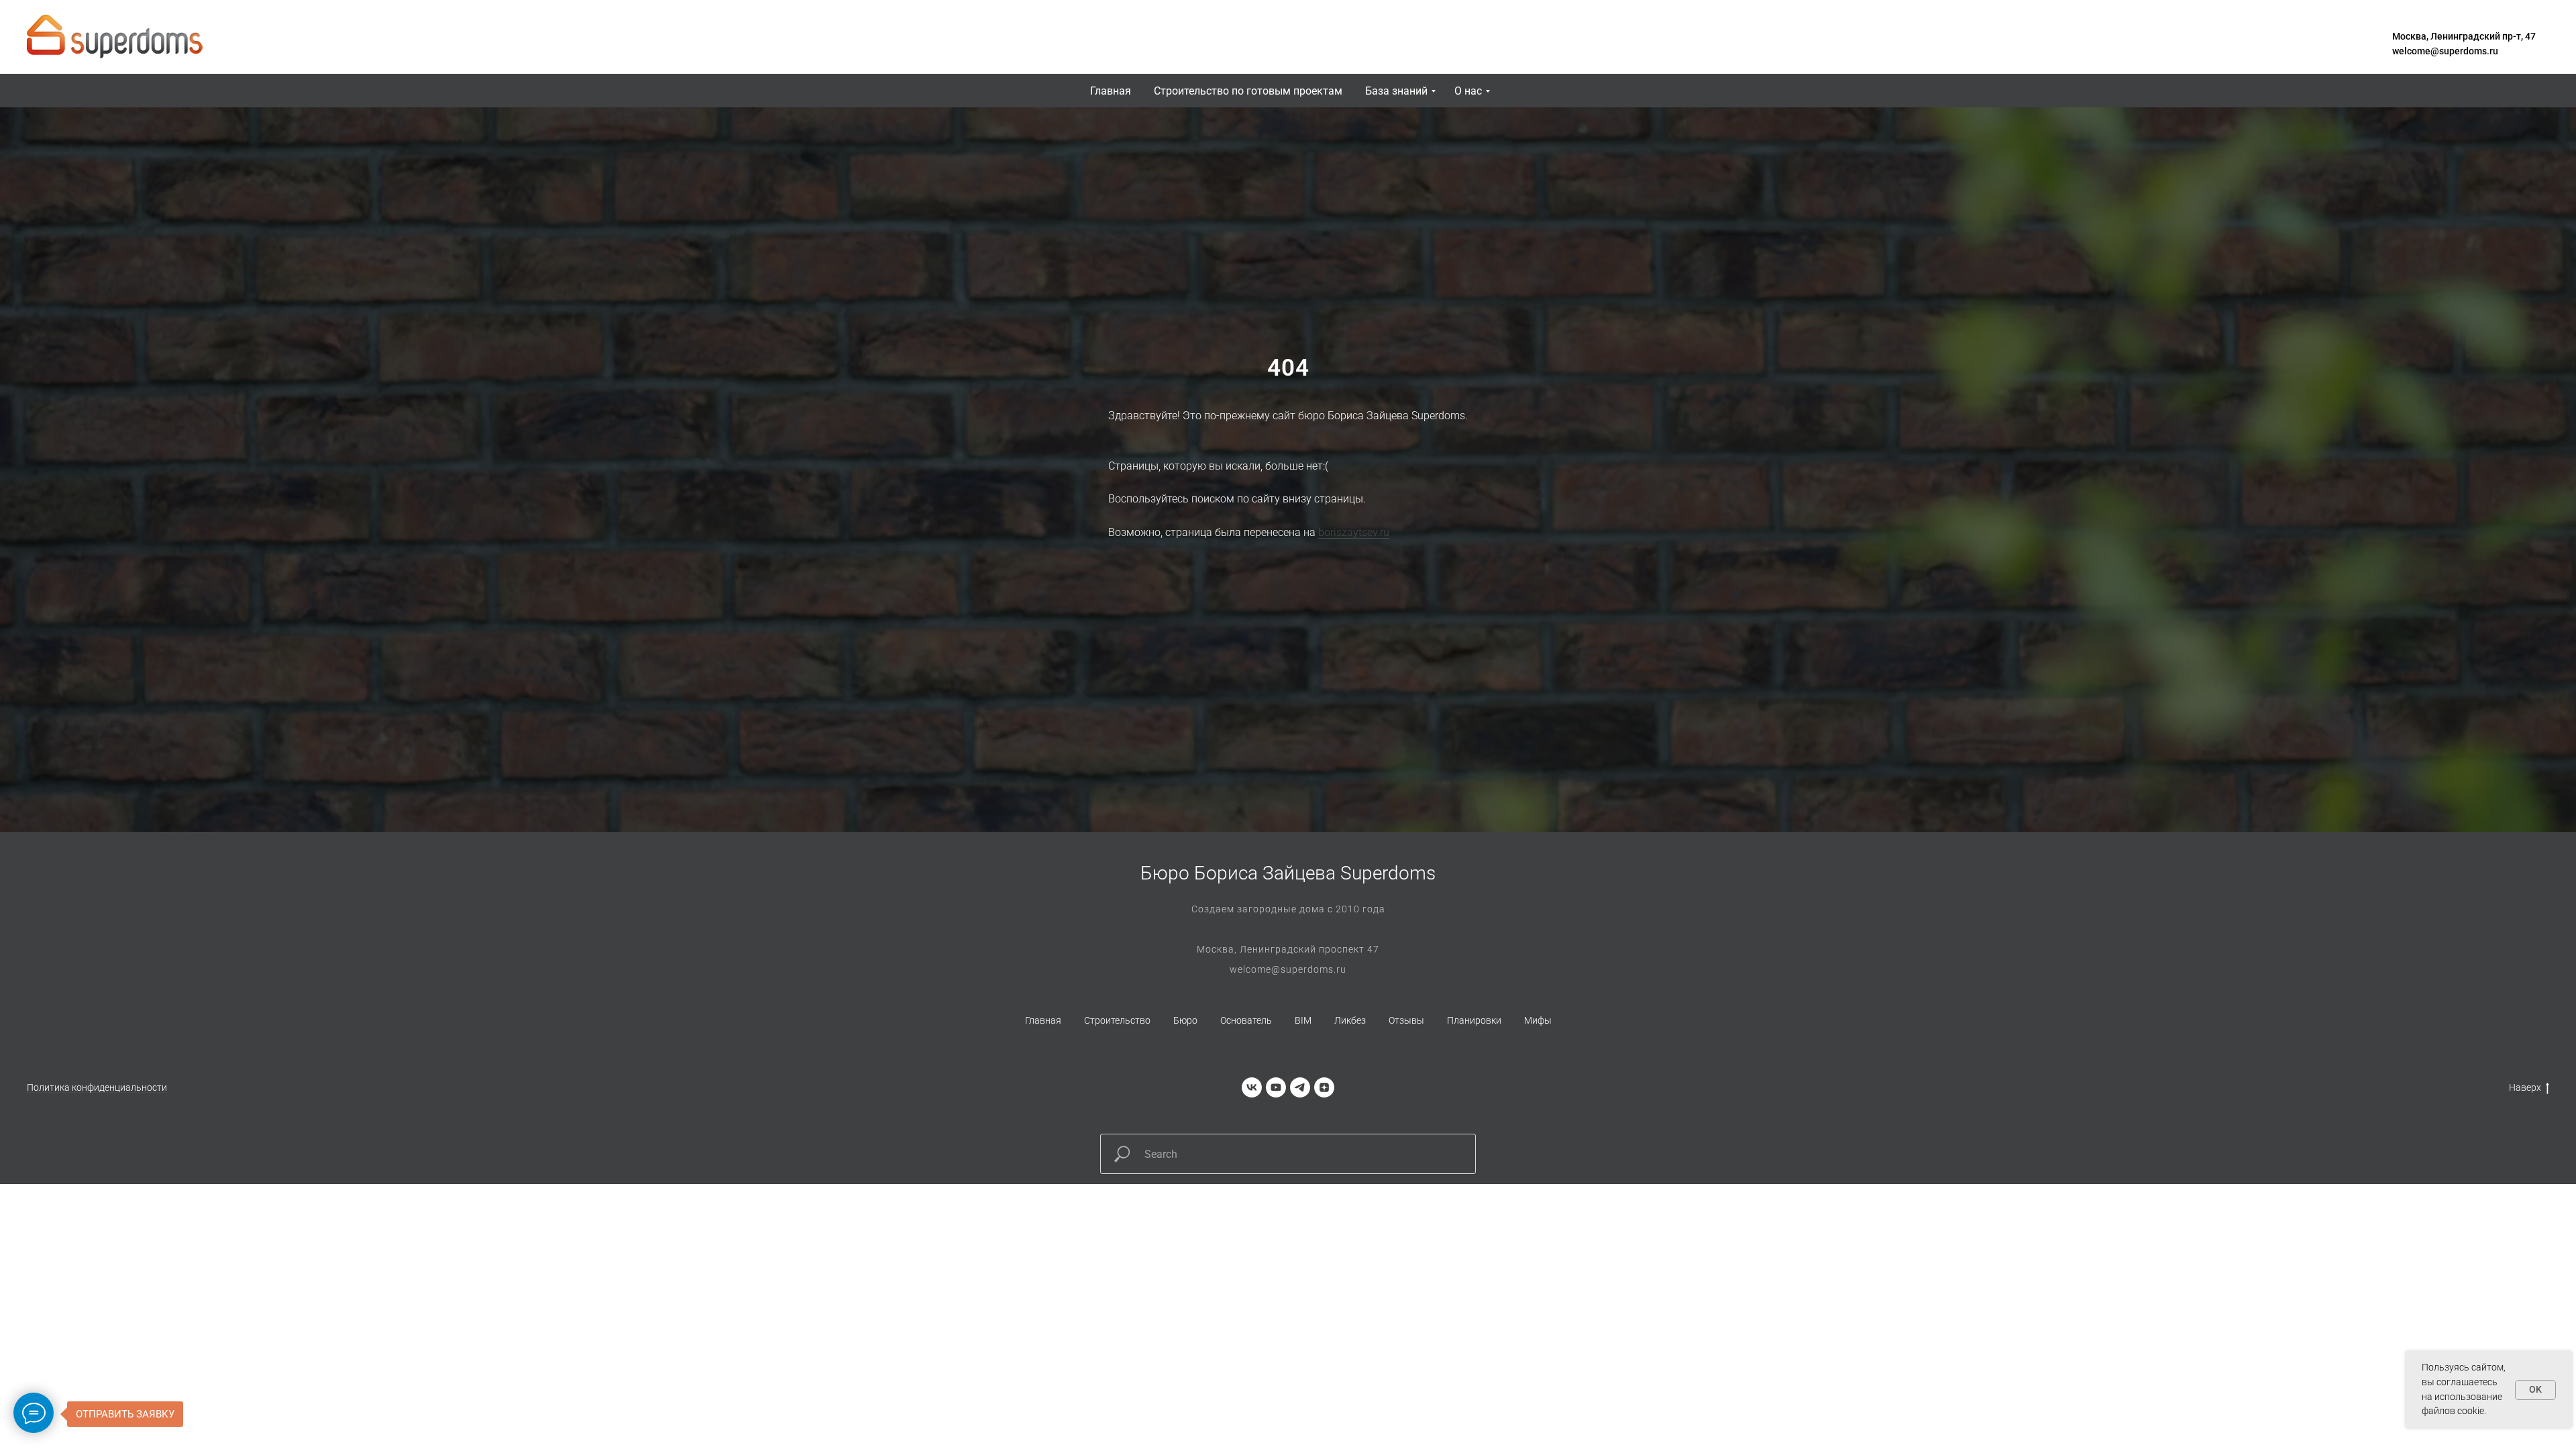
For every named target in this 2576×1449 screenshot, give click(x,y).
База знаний (1396, 91)
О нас (1468, 91)
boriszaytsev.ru (1354, 532)
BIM (1303, 1020)
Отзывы (1406, 1020)
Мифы (1538, 1020)
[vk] (1252, 1087)
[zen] (1324, 1087)
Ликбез (1350, 1020)
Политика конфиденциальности (97, 1087)
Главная (1111, 91)
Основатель (1246, 1020)
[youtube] (1276, 1087)
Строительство (1117, 1020)
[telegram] (1300, 1087)
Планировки (1474, 1020)
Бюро (1185, 1020)
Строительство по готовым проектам (1248, 91)
